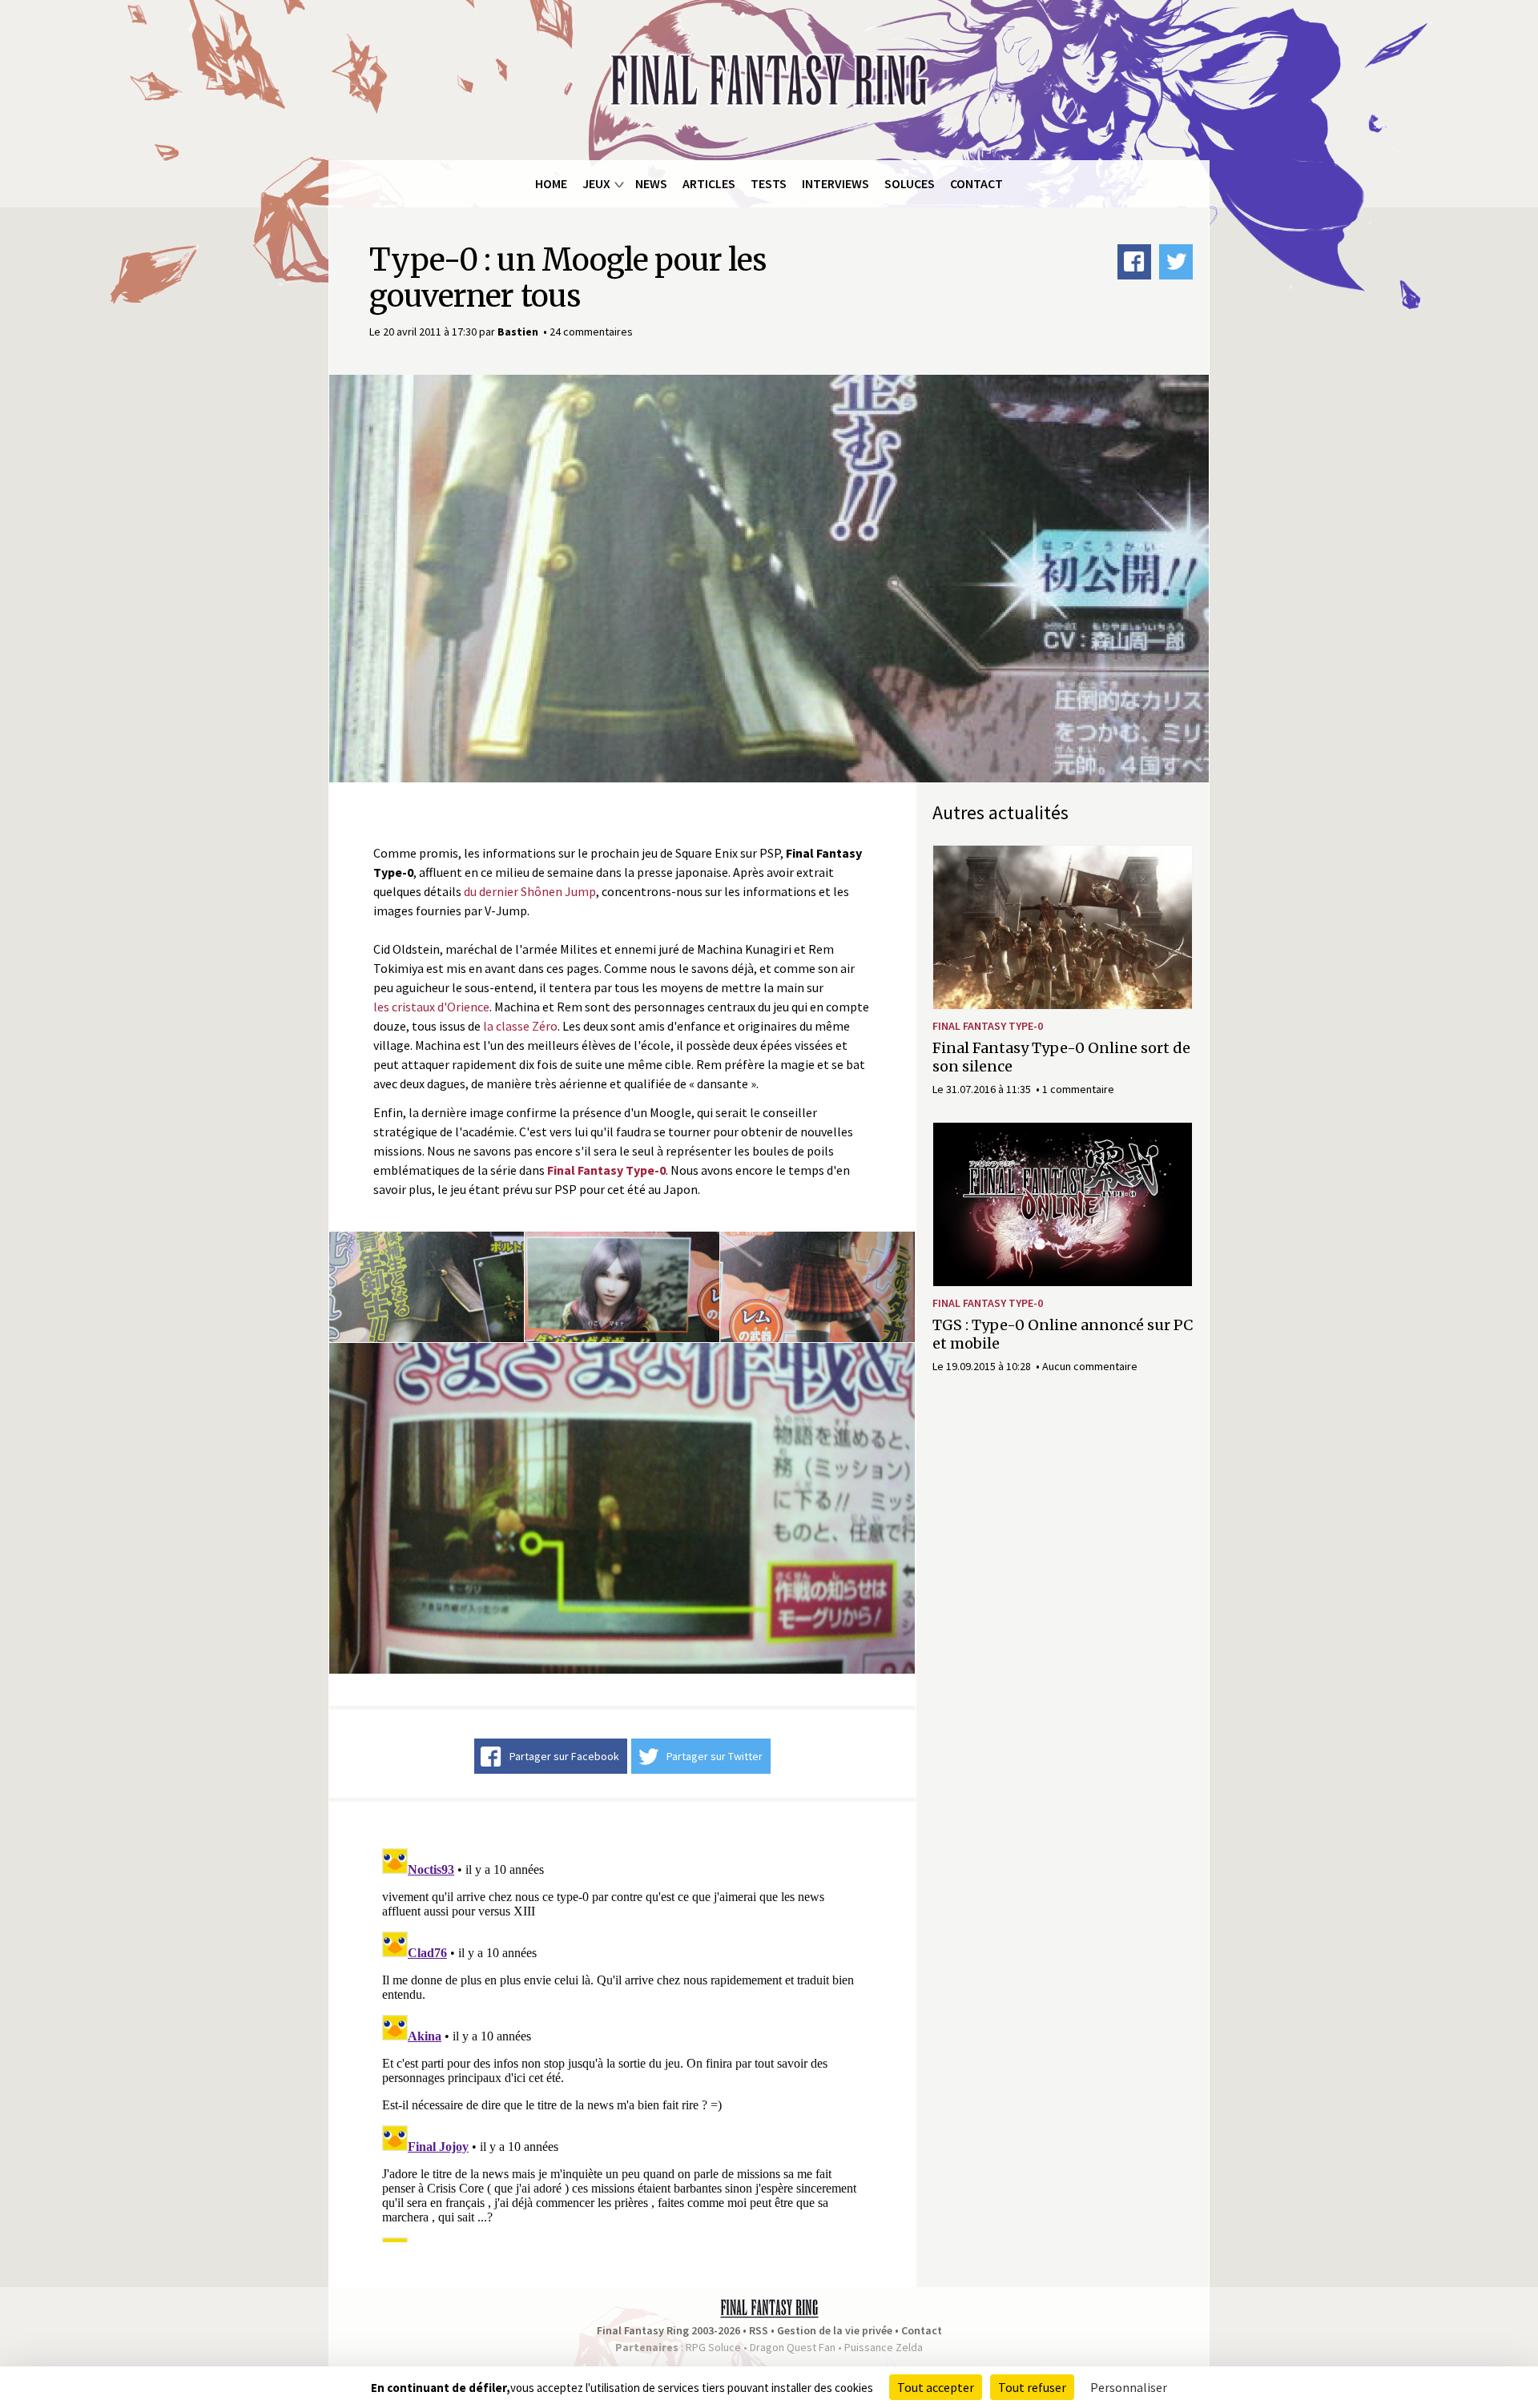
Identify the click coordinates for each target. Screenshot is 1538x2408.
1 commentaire (1078, 1089)
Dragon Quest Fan (793, 2347)
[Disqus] (622, 2042)
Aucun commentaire (1090, 1366)
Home (551, 183)
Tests (769, 183)
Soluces (910, 183)
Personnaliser (1129, 2387)
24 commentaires (591, 332)
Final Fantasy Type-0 (988, 1026)
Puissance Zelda (884, 2347)
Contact (976, 183)
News (651, 183)
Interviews (835, 183)
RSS (759, 2330)
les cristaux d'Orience (431, 1007)
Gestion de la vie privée (835, 2330)
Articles (709, 183)
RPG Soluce (713, 2347)
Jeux (596, 183)
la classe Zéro (520, 1026)
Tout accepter (936, 2387)
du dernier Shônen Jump (530, 891)
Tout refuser (1032, 2387)
